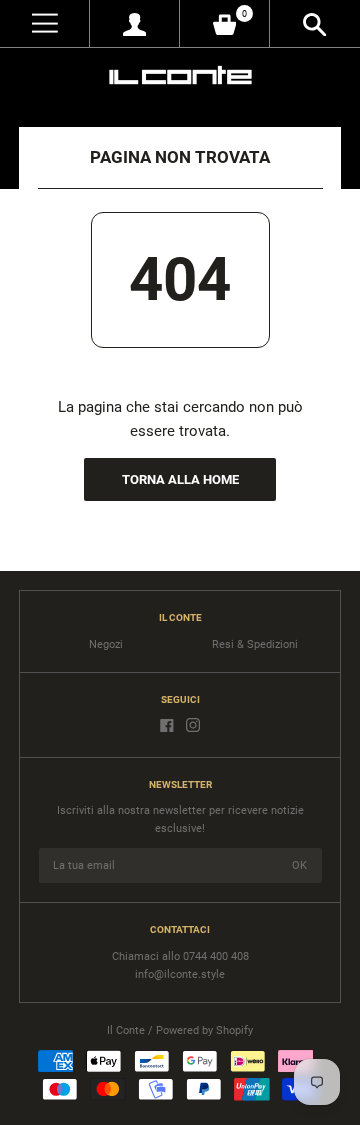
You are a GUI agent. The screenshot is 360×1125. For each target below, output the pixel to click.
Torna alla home (180, 479)
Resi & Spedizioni (255, 644)
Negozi (106, 644)
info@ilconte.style (180, 974)
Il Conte (126, 1030)
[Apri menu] (44, 23)
